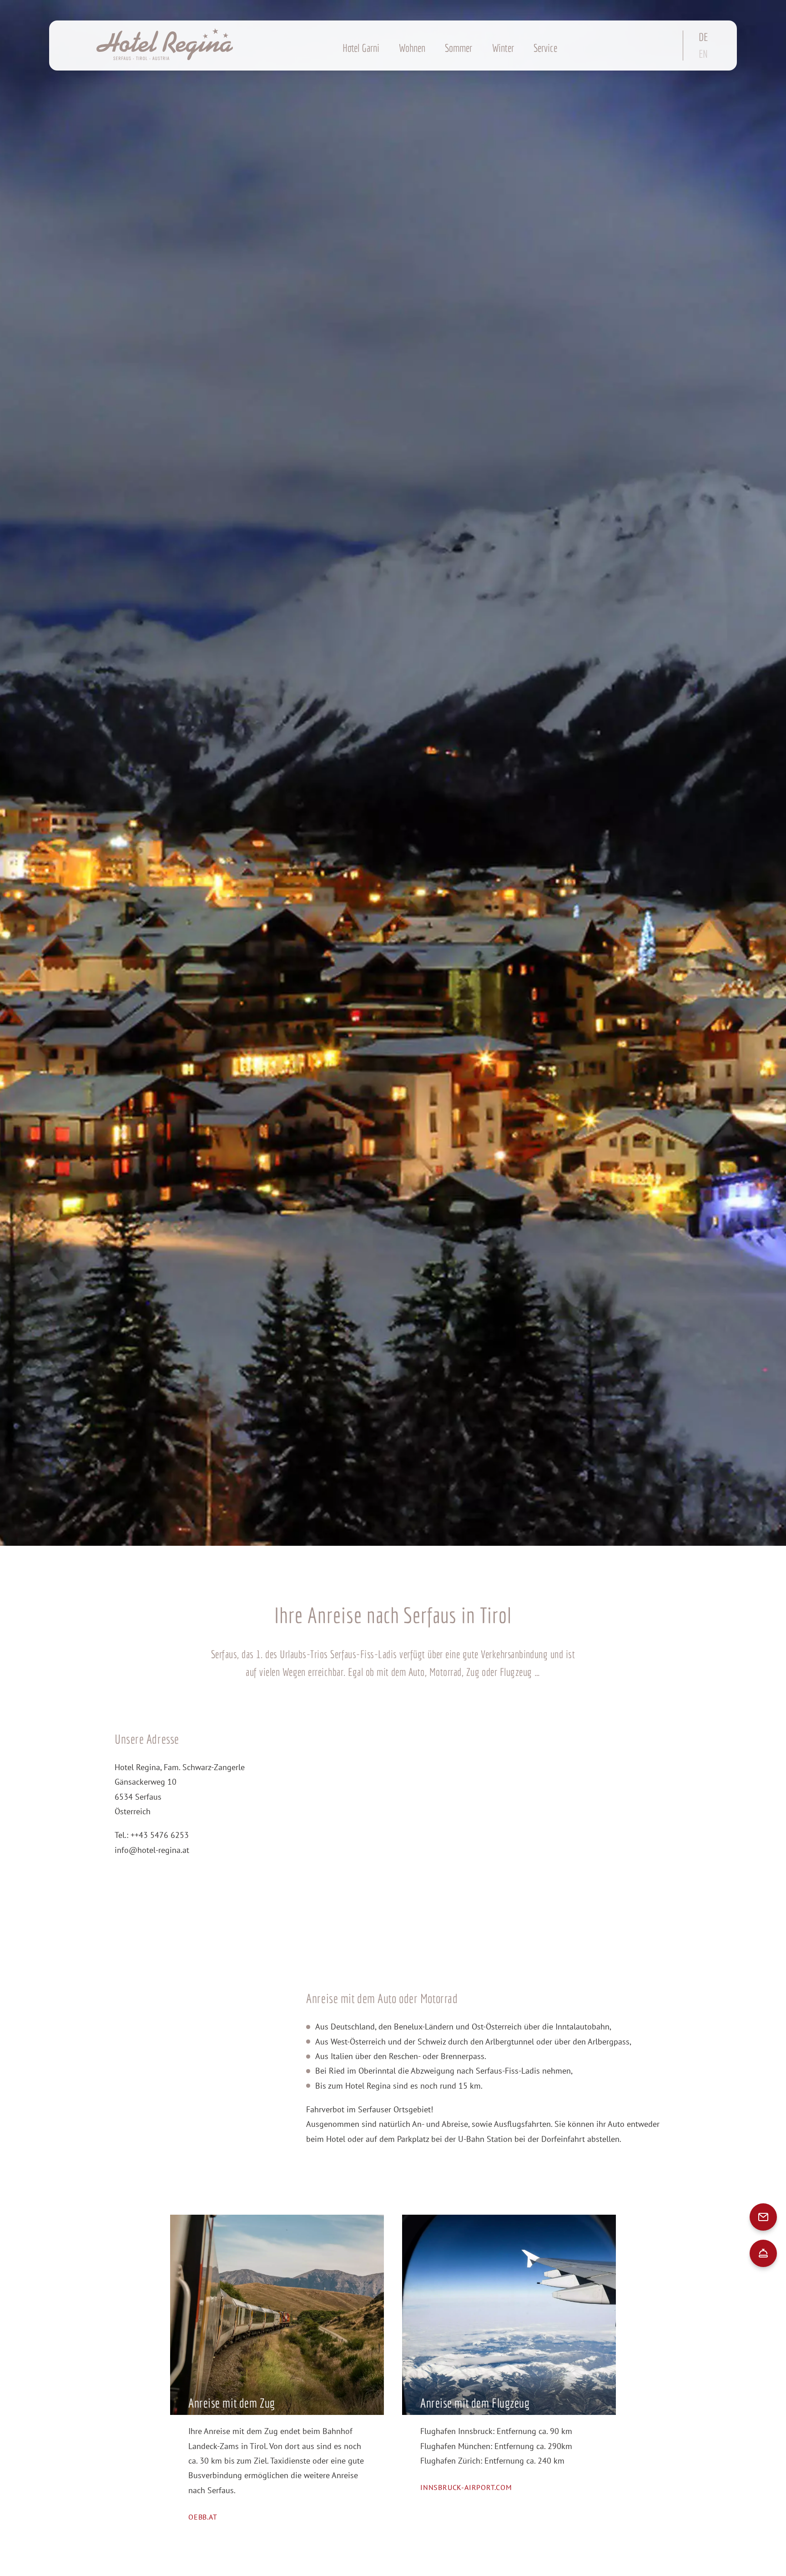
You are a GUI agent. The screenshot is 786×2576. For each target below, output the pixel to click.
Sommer (458, 48)
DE (703, 37)
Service (545, 48)
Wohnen (412, 48)
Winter (503, 48)
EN (703, 54)
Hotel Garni (361, 48)
